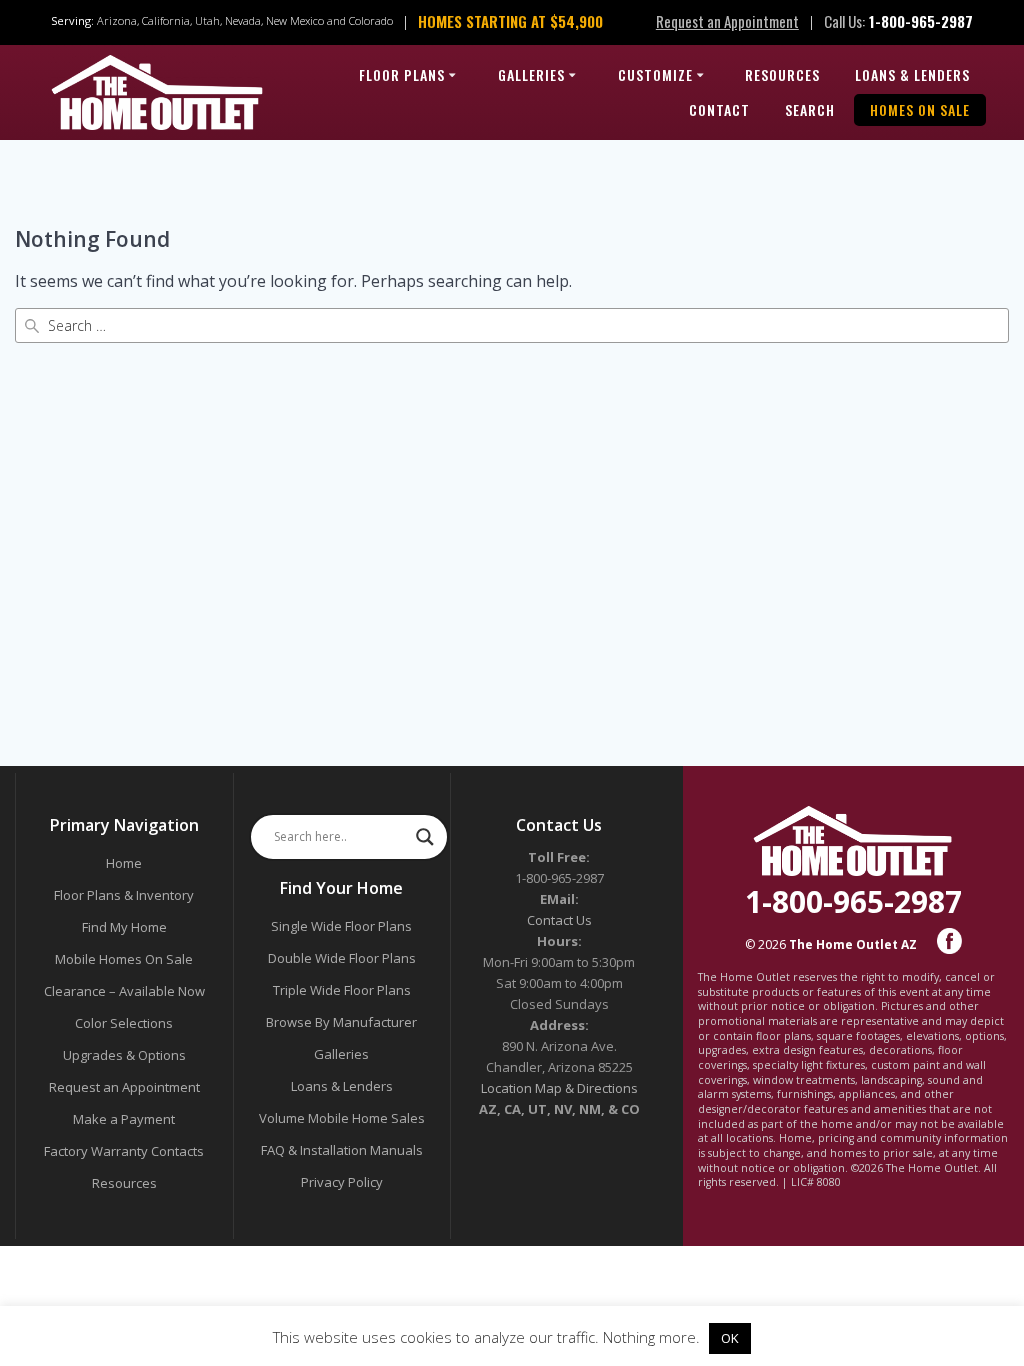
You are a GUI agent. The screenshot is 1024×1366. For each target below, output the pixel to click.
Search (810, 109)
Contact (719, 109)
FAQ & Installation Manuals (342, 1150)
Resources (782, 74)
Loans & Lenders (912, 74)
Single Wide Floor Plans (341, 926)
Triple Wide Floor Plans (342, 990)
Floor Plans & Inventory (124, 895)
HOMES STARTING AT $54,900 (510, 21)
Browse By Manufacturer (341, 1022)
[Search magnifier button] (425, 837)
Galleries (531, 74)
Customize (655, 74)
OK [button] (730, 1338)
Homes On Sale (920, 109)
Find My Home (124, 927)
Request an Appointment (727, 21)
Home (124, 863)
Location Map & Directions (559, 1088)
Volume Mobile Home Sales (342, 1118)
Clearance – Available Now (124, 991)
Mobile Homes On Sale (124, 959)
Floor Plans (402, 74)
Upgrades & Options (124, 1055)
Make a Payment (124, 1119)
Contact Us (559, 920)
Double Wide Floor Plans (342, 958)
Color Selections (124, 1023)
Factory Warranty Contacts (124, 1151)
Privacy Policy (342, 1182)
